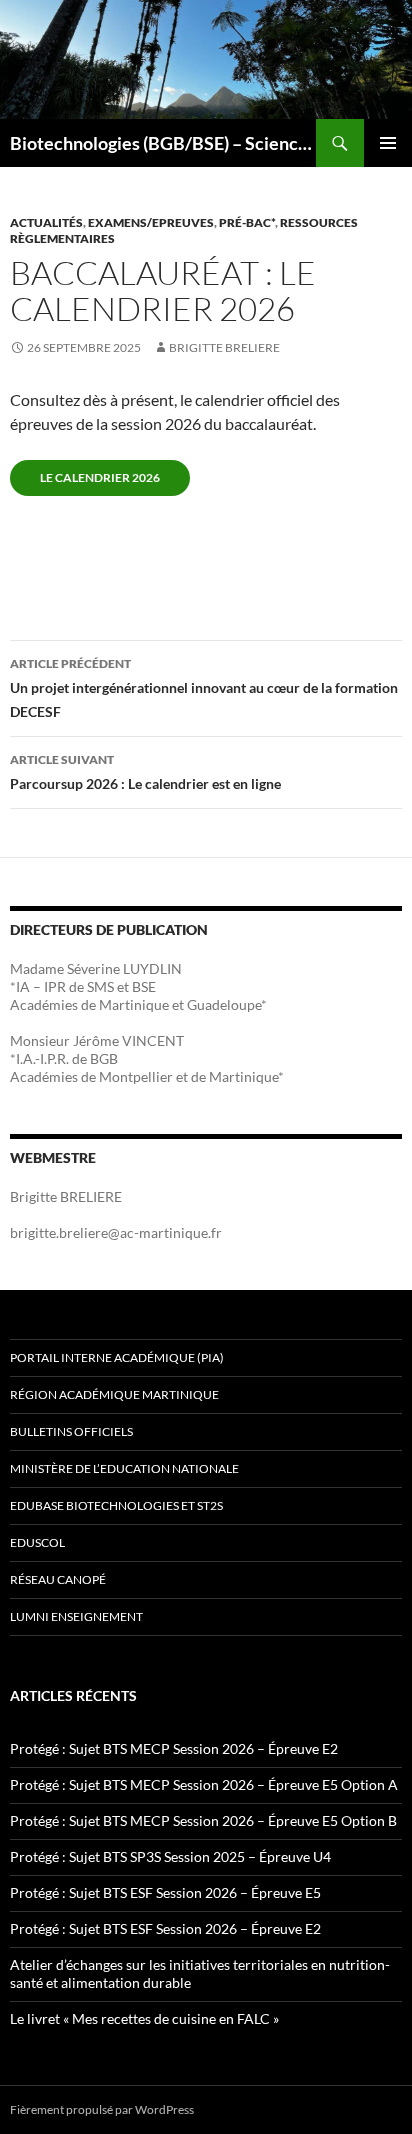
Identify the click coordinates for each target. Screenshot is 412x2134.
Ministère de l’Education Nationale (124, 1468)
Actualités (46, 222)
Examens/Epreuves (151, 222)
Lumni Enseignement (76, 1616)
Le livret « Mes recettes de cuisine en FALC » (144, 2018)
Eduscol (37, 1542)
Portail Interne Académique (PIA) (117, 1357)
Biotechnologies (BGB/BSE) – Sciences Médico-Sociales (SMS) (163, 143)
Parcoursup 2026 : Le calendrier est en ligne (145, 772)
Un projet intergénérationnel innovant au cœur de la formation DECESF (204, 688)
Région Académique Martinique (114, 1394)
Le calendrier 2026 (100, 477)
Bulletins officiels (71, 1431)
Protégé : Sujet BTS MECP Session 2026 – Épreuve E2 (174, 1748)
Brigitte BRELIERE (224, 347)
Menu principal (388, 143)
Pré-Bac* (247, 222)
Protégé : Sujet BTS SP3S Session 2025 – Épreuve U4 (170, 1856)
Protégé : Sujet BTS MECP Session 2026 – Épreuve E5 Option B (203, 1820)
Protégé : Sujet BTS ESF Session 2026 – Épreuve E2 (165, 1928)
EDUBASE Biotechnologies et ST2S (116, 1505)
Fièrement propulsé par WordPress (102, 2109)
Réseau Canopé (58, 1579)
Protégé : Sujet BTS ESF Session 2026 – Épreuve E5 (165, 1892)
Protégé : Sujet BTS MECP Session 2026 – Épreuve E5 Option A (204, 1784)
